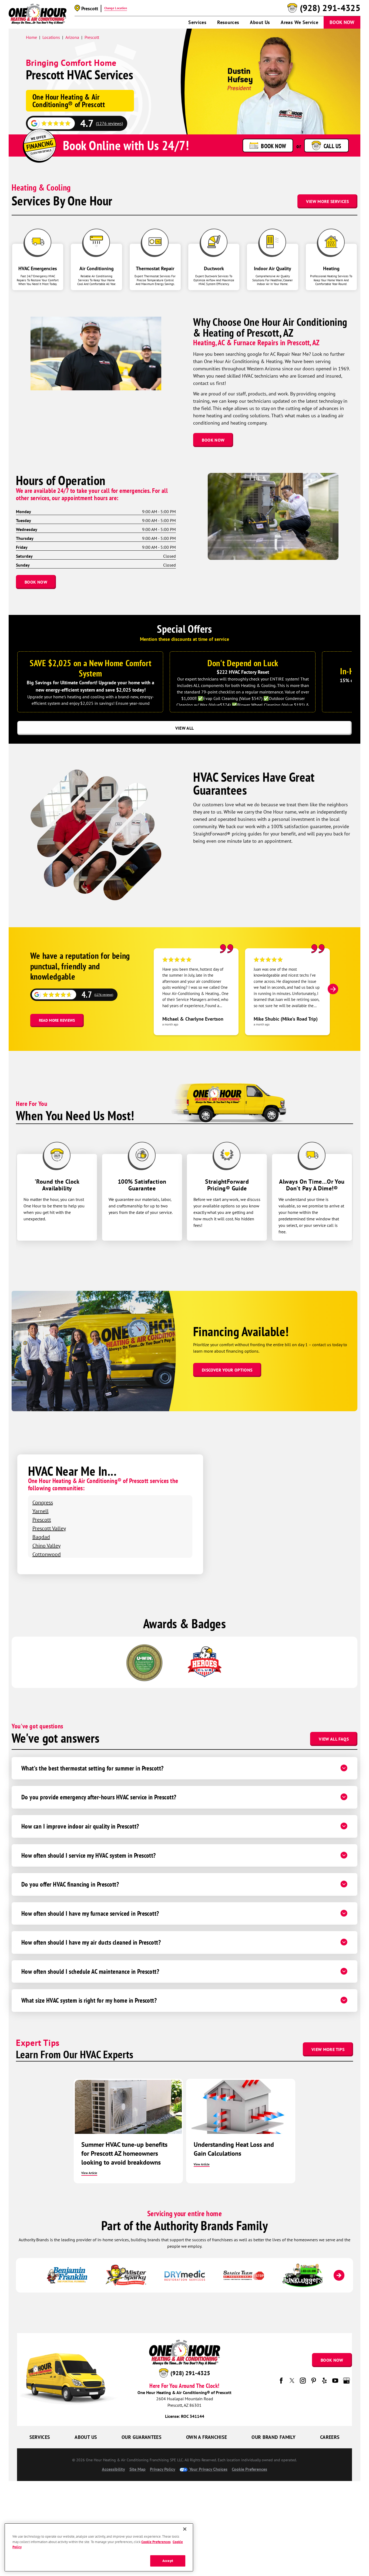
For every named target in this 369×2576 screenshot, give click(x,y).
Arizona (72, 37)
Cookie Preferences (156, 2542)
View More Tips (328, 2049)
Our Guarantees (142, 2437)
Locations (51, 37)
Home (31, 37)
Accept (168, 2561)
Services (197, 22)
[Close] (185, 2529)
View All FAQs (334, 1739)
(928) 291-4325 (330, 8)
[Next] (333, 989)
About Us (260, 22)
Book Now (342, 22)
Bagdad (41, 1537)
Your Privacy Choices (208, 2469)
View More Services (327, 201)
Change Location (116, 8)
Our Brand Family (274, 2437)
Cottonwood (47, 1554)
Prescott (92, 37)
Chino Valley (46, 1546)
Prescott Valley (49, 1528)
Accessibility (113, 2469)
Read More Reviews (57, 1020)
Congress (43, 1502)
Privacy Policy (163, 2469)
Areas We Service (299, 22)
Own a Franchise (207, 2437)
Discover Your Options (227, 1370)
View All (185, 728)
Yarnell (41, 1511)
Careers (330, 2437)
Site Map (137, 2469)
